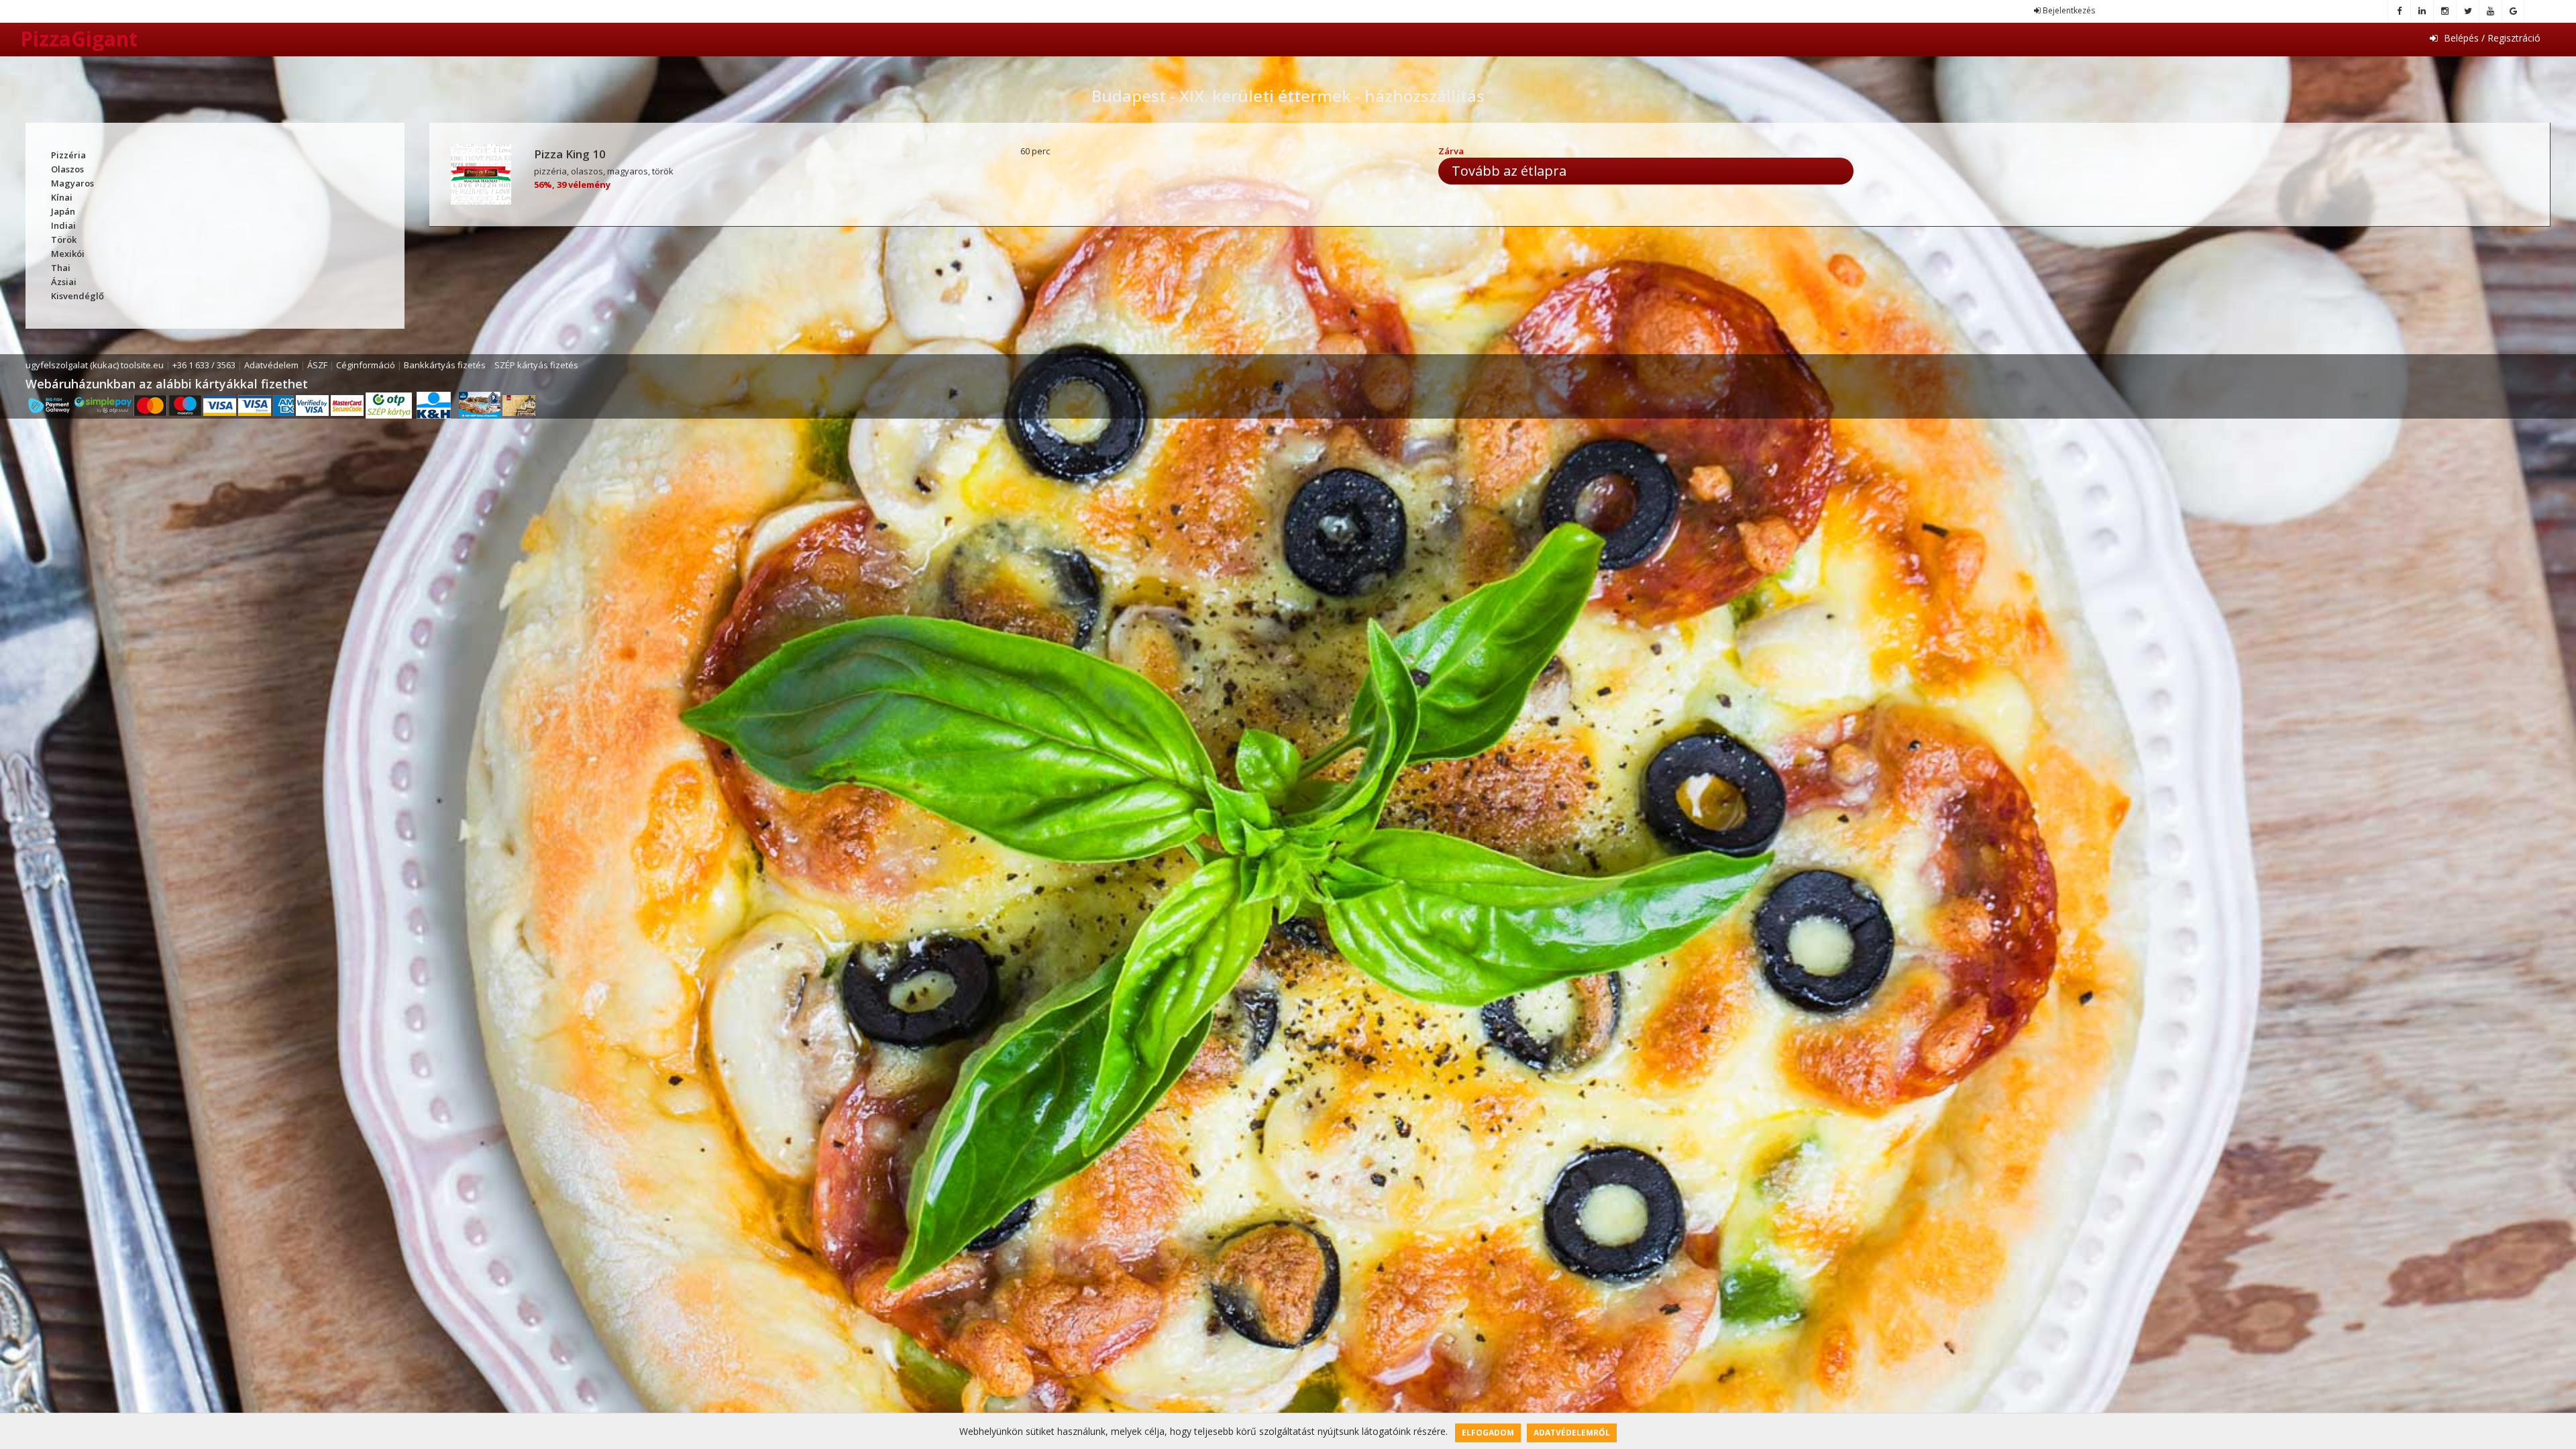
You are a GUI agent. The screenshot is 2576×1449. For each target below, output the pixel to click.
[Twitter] (2467, 11)
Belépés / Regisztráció (2491, 38)
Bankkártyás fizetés (445, 365)
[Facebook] (2399, 11)
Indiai (63, 225)
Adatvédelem (271, 365)
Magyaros (72, 183)
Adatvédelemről (1572, 1433)
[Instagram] (2445, 11)
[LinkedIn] (2422, 11)
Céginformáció (366, 365)
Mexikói (68, 254)
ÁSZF (317, 365)
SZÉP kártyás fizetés (536, 365)
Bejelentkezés (2068, 10)
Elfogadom (1488, 1433)
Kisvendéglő (77, 296)
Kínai (62, 197)
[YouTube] (2490, 11)
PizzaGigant (79, 39)
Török (64, 239)
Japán (63, 211)
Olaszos (67, 169)
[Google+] (2513, 11)
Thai (61, 268)
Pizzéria (68, 155)
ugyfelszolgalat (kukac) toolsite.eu (95, 365)
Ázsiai (64, 282)
